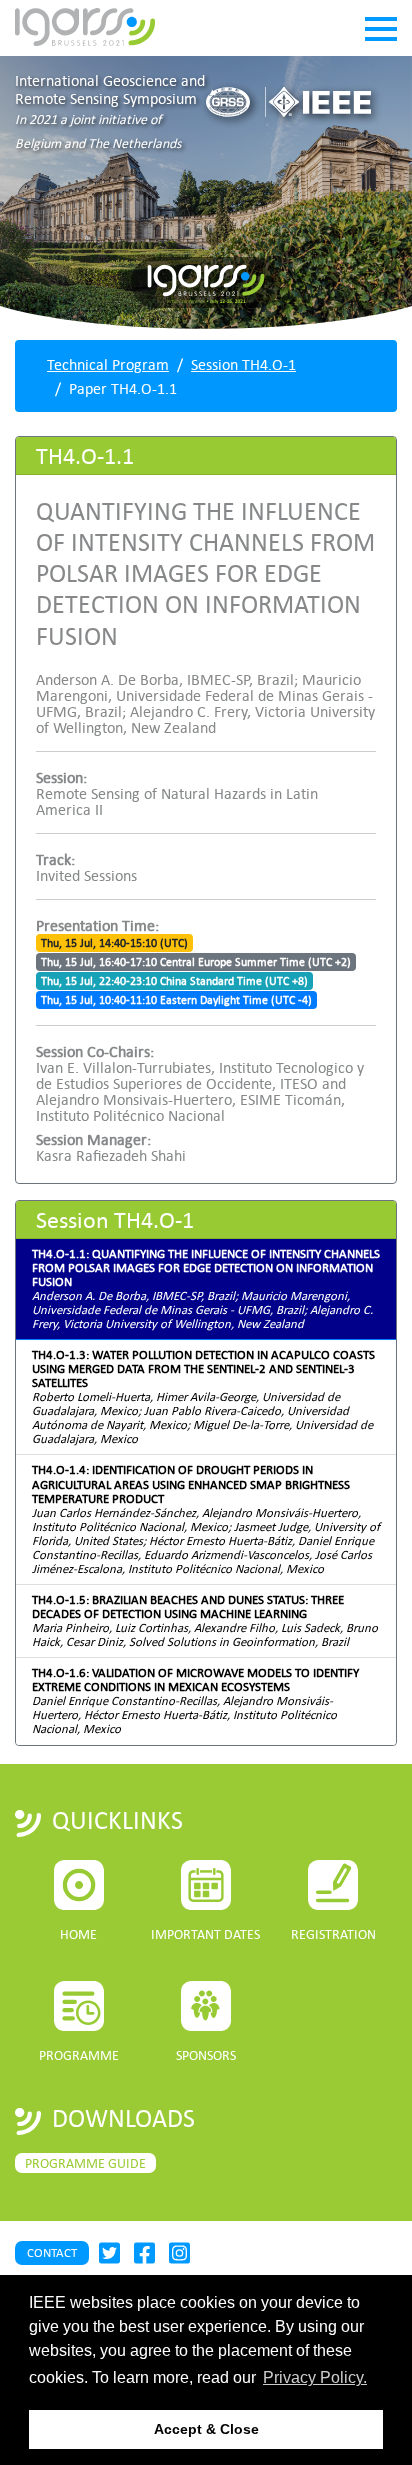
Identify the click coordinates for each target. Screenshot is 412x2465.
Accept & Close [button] (206, 2429)
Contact (52, 2252)
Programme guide (85, 2163)
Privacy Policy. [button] (315, 2377)
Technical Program (108, 364)
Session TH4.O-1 (243, 364)
